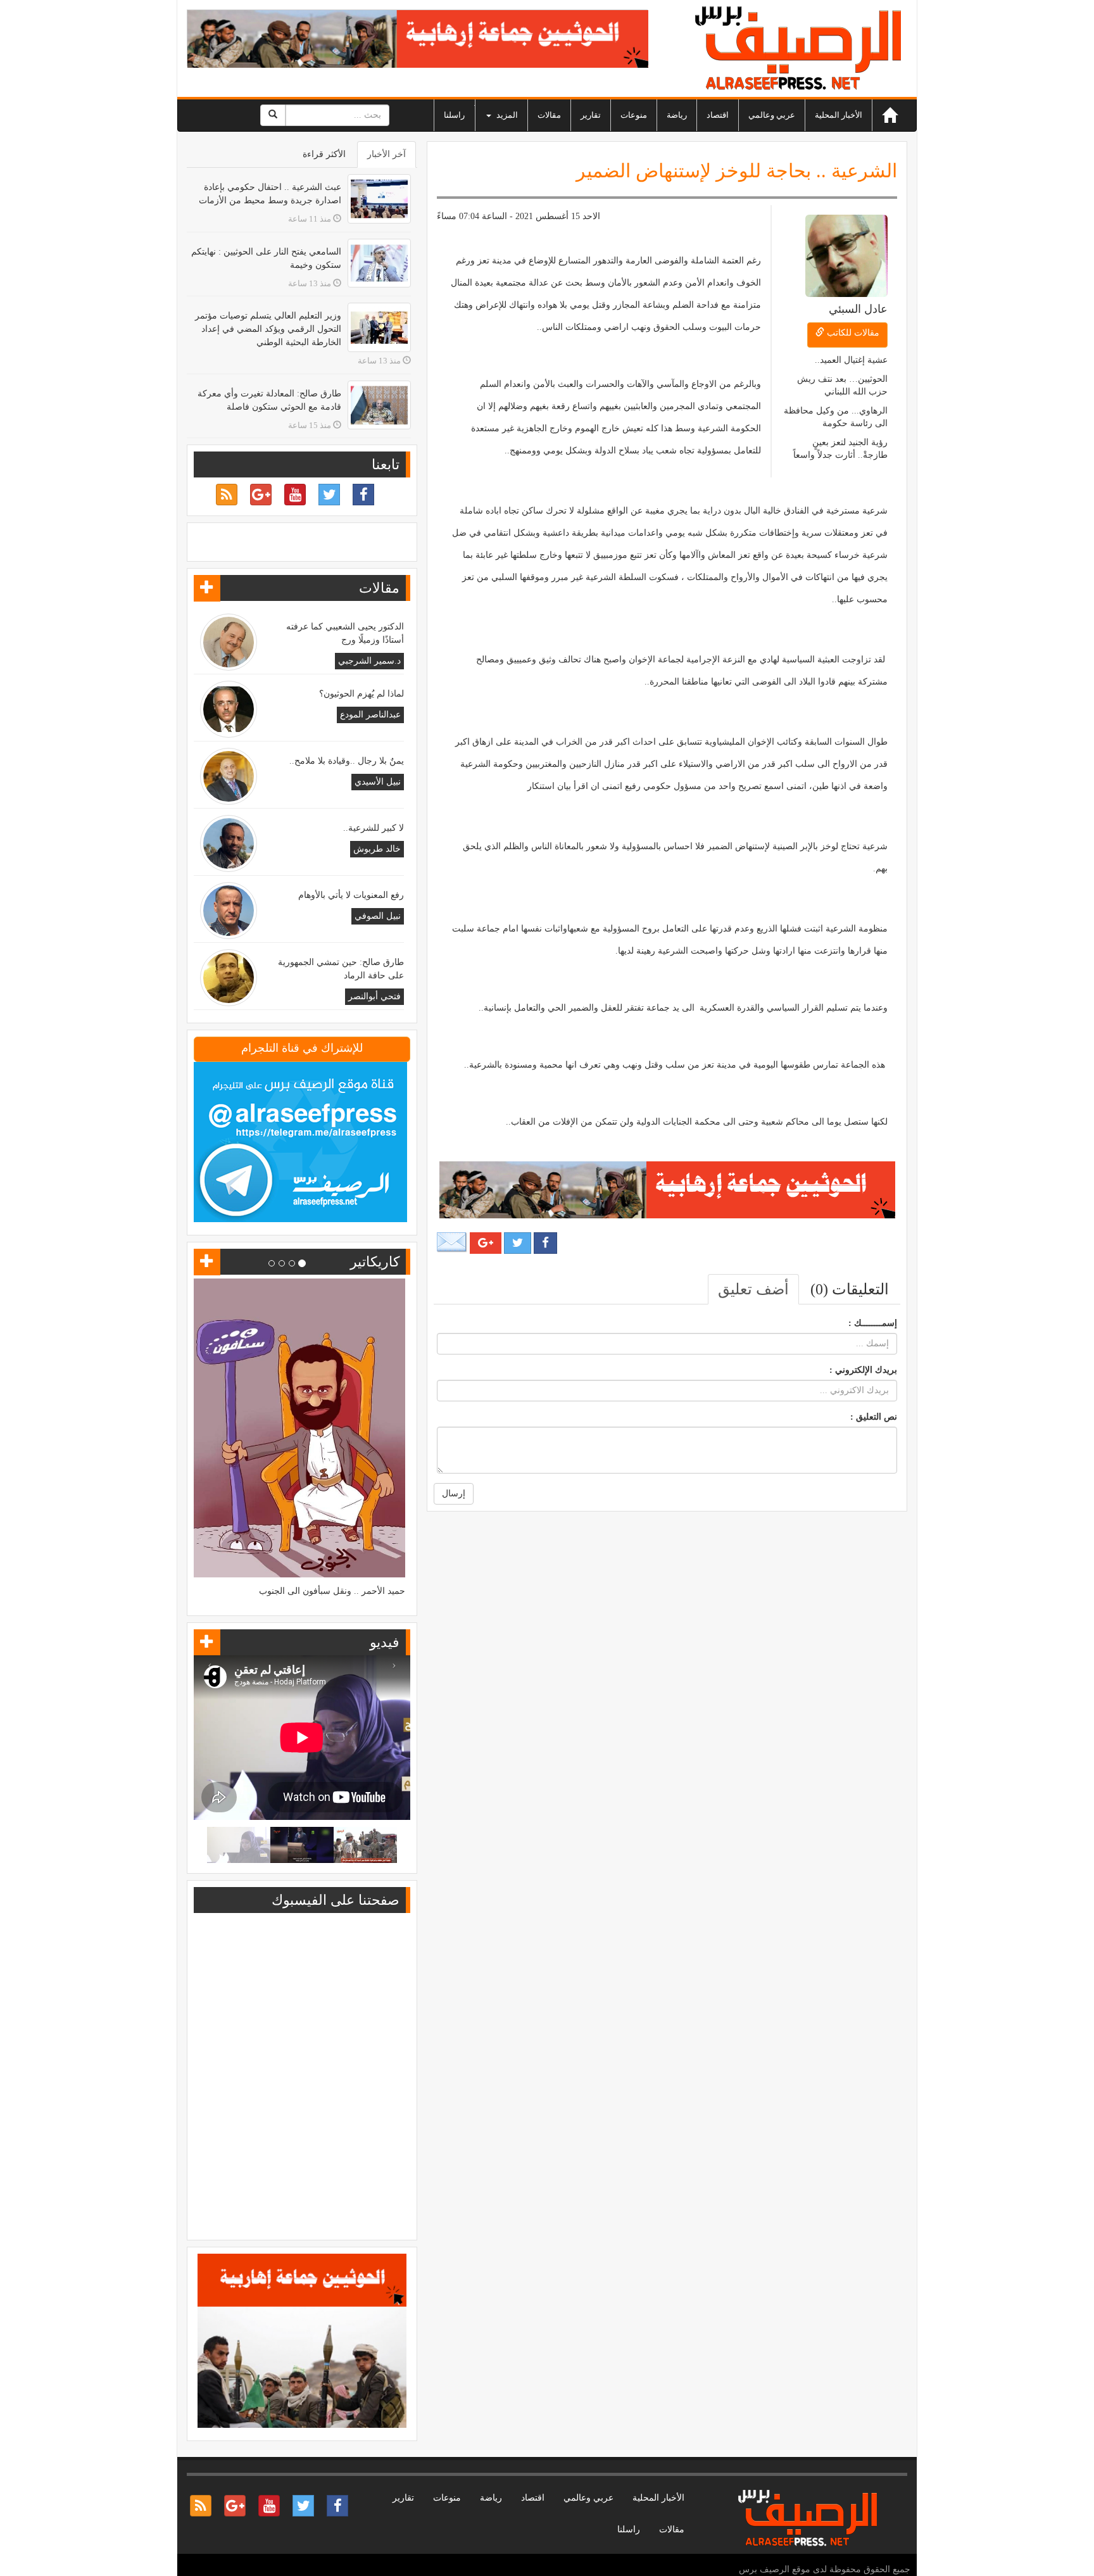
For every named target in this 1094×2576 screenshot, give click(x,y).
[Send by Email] (452, 1242)
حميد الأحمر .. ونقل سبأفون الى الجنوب (332, 1591)
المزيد (506, 115)
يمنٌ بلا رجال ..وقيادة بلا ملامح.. (347, 761)
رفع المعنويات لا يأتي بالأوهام (351, 895)
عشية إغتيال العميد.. (851, 360)
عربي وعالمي (772, 115)
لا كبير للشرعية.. (374, 828)
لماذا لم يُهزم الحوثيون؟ (362, 694)
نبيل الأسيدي (378, 782)
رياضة (677, 115)
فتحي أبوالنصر (374, 996)
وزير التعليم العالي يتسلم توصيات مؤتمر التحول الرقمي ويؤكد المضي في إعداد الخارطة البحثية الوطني (268, 329)
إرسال (454, 1493)
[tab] (850, 1289)
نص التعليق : (874, 1417)
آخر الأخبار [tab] (387, 154)
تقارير (591, 115)
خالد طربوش (377, 849)
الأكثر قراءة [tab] (324, 154)
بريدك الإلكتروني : (863, 1370)
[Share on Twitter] (518, 1243)
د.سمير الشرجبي (369, 661)
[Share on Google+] (486, 1243)
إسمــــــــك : (873, 1323)
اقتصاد (718, 115)
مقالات (549, 115)
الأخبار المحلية (839, 115)
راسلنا (454, 115)
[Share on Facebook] (545, 1243)
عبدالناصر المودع (370, 715)
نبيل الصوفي (378, 916)
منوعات (634, 115)
